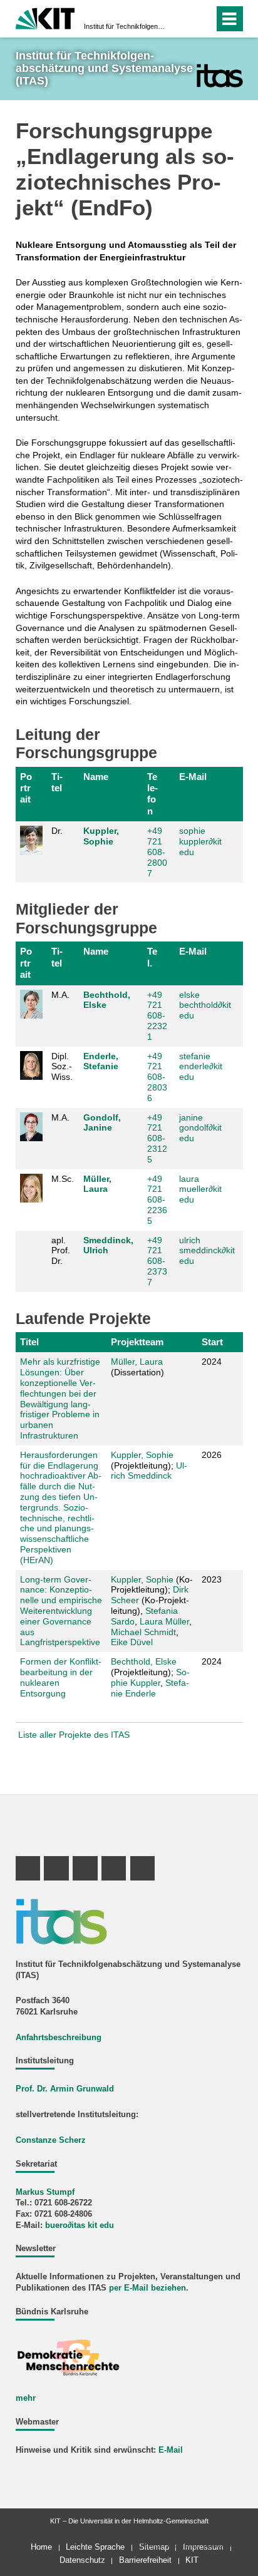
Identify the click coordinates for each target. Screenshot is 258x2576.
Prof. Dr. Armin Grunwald (65, 2089)
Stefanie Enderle (150, 1688)
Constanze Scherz (51, 2140)
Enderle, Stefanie (101, 1061)
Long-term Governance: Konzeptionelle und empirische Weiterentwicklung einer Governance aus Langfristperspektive (61, 1611)
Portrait (26, 788)
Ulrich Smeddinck (149, 1471)
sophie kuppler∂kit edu (200, 841)
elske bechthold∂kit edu (205, 1005)
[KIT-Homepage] (45, 17)
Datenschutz (82, 2560)
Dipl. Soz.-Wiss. (62, 1067)
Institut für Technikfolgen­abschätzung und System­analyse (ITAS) (125, 26)
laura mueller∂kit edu (200, 1189)
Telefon (152, 794)
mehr (26, 2398)
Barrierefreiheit (145, 2560)
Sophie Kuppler (150, 1677)
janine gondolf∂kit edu (200, 1128)
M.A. (60, 995)
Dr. (57, 831)
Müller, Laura (97, 1184)
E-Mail (193, 777)
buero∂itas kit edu (80, 2225)
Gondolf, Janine (102, 1123)
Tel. (152, 957)
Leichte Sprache (95, 2547)
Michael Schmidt (143, 1632)
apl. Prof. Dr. (61, 1251)
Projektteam (137, 1342)
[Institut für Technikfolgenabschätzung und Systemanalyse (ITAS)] (219, 75)
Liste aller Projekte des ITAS (74, 1735)
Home (41, 2547)
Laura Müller (164, 1621)
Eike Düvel (132, 1642)
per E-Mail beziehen (147, 2288)
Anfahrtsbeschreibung (59, 2038)
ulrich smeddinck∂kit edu (207, 1251)
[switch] (182, 19)
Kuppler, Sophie (101, 836)
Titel (57, 782)
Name (96, 777)
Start (212, 1342)
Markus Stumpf (45, 2192)
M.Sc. (63, 1179)
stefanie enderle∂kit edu (201, 1067)
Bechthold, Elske (144, 1661)
